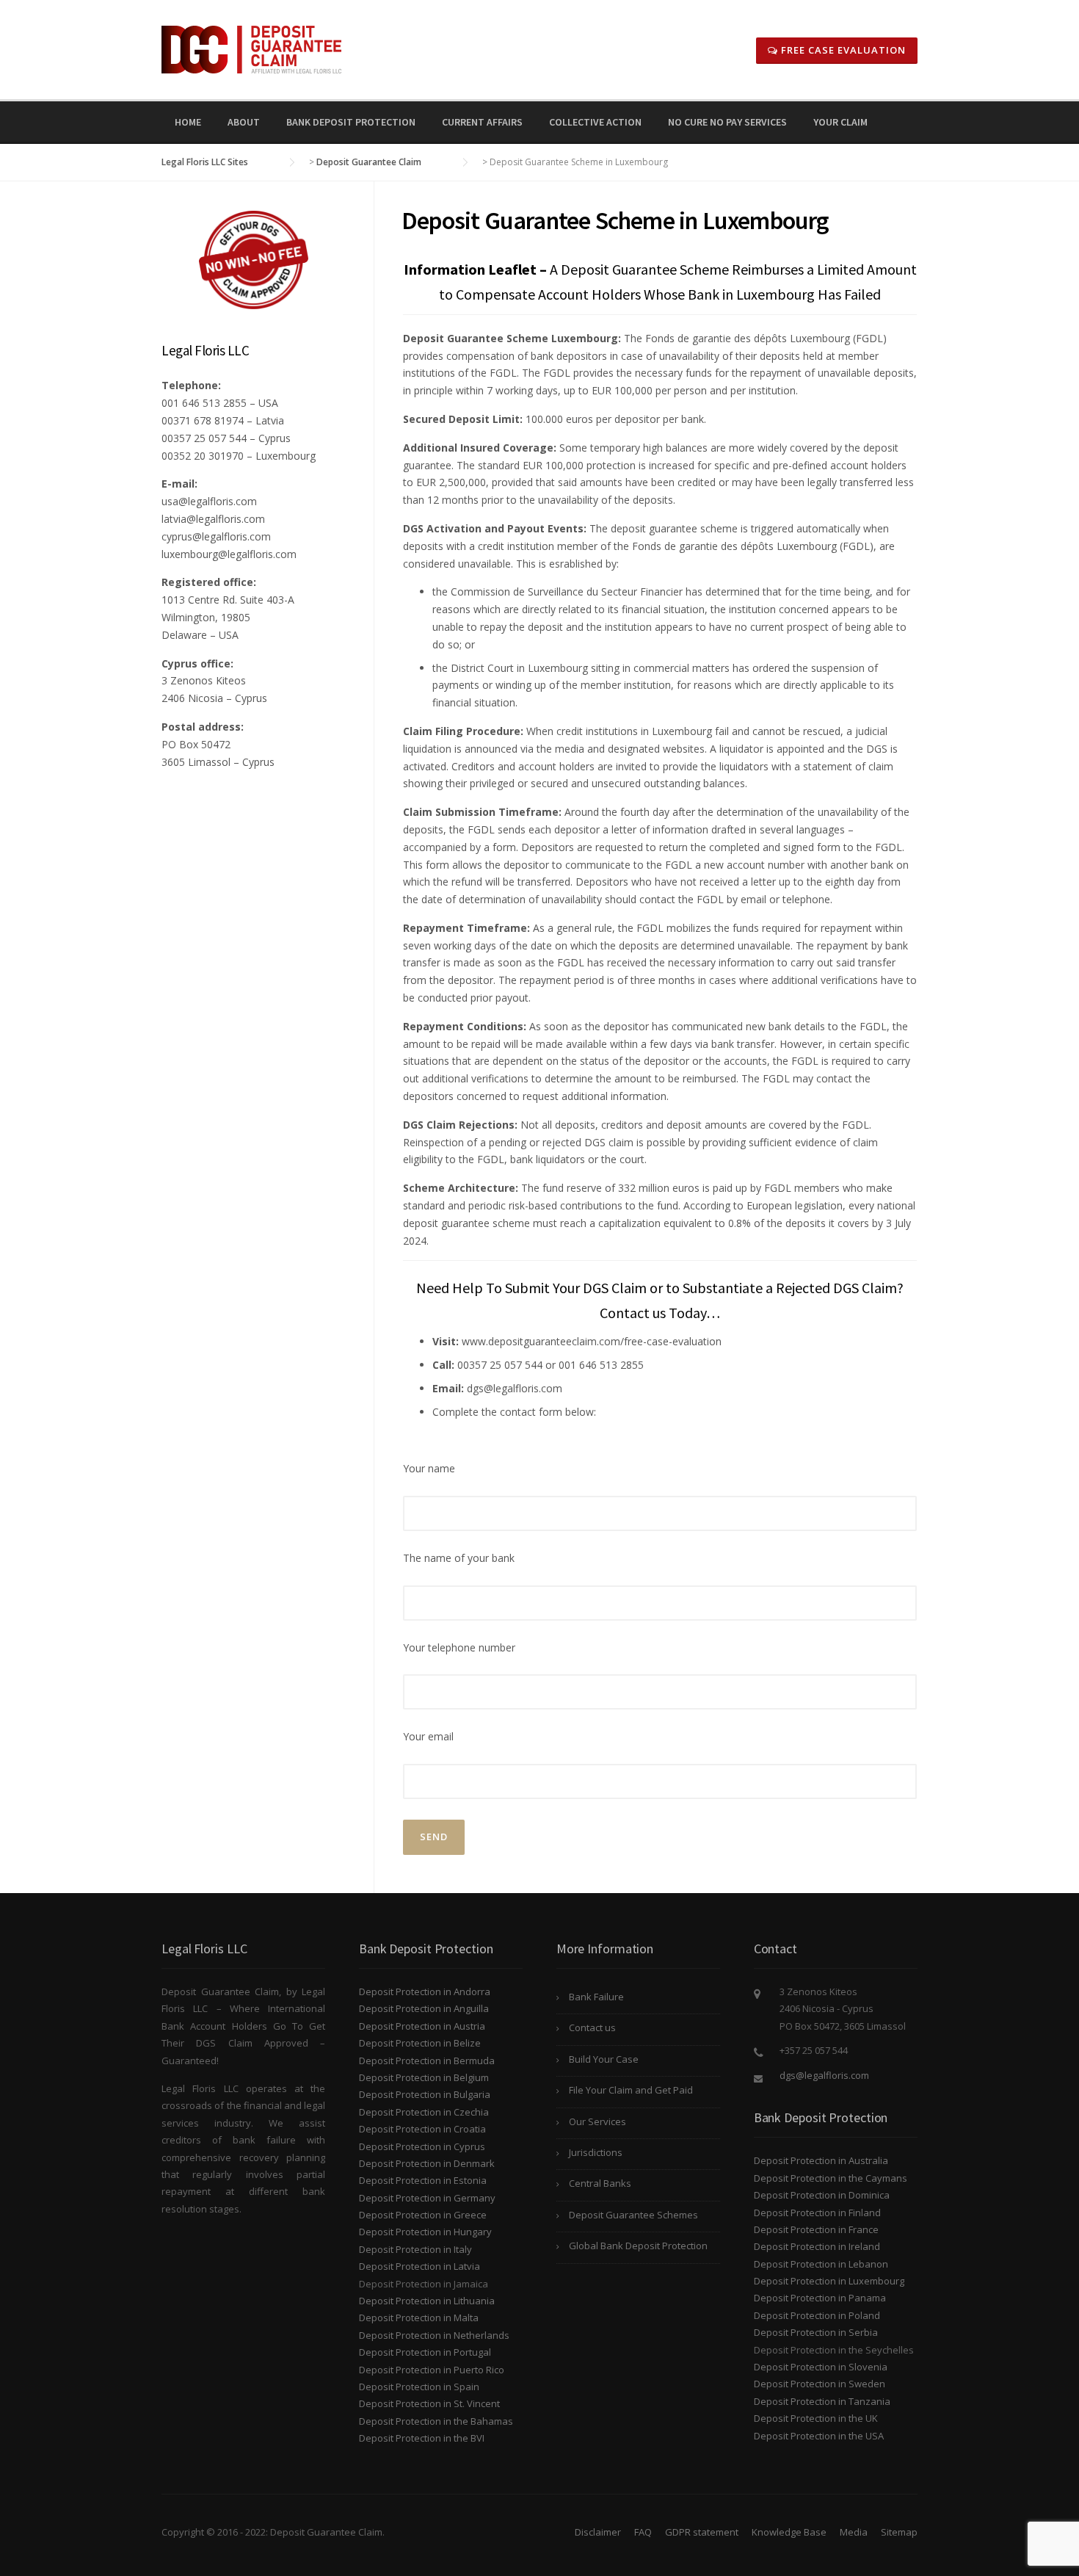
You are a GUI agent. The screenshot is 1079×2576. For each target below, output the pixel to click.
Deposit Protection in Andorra (425, 1991)
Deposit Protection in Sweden (820, 2384)
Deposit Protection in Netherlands (434, 2335)
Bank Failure (596, 1997)
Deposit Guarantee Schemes (633, 2215)
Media (854, 2532)
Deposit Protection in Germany (427, 2198)
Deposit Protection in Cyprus (422, 2146)
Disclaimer (598, 2532)
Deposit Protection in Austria (422, 2026)
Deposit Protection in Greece (423, 2215)
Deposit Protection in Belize (420, 2043)
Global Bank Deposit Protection (638, 2246)
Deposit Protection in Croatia (422, 2129)
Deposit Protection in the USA (819, 2436)
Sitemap (899, 2532)
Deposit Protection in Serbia (816, 2332)
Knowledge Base (789, 2532)
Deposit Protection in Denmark (427, 2163)
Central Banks (600, 2183)
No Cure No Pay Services (727, 122)
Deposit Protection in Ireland (817, 2246)
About (244, 122)
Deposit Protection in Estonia (423, 2180)
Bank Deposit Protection (351, 122)
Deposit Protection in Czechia (424, 2112)
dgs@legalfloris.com (824, 2075)
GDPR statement (702, 2532)
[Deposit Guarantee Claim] (251, 48)
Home (188, 122)
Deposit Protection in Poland (817, 2315)
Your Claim (840, 122)
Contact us (592, 2027)
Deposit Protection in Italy (415, 2249)
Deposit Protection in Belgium (424, 2077)
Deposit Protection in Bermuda (427, 2061)
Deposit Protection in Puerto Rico (432, 2370)
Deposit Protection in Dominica (822, 2195)
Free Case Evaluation (842, 50)
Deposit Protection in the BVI (422, 2438)
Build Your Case (604, 2059)
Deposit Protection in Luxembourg (829, 2281)
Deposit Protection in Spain (419, 2387)
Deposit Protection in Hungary (425, 2232)
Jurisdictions (596, 2152)
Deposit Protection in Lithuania (427, 2301)
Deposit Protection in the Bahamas (436, 2421)
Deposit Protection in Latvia (419, 2266)
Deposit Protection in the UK (816, 2418)
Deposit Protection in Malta (419, 2318)
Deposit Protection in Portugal (425, 2352)
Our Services (597, 2121)
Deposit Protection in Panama (820, 2298)
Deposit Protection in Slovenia (821, 2367)
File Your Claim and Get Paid (631, 2090)
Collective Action (595, 122)
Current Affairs (482, 122)
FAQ (643, 2532)
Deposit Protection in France (816, 2229)
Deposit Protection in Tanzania (822, 2401)
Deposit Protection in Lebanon (821, 2264)
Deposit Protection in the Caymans (831, 2178)
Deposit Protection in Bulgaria (425, 2094)
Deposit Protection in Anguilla (424, 2008)
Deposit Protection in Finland (817, 2213)
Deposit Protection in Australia (821, 2160)
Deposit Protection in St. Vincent (429, 2403)
